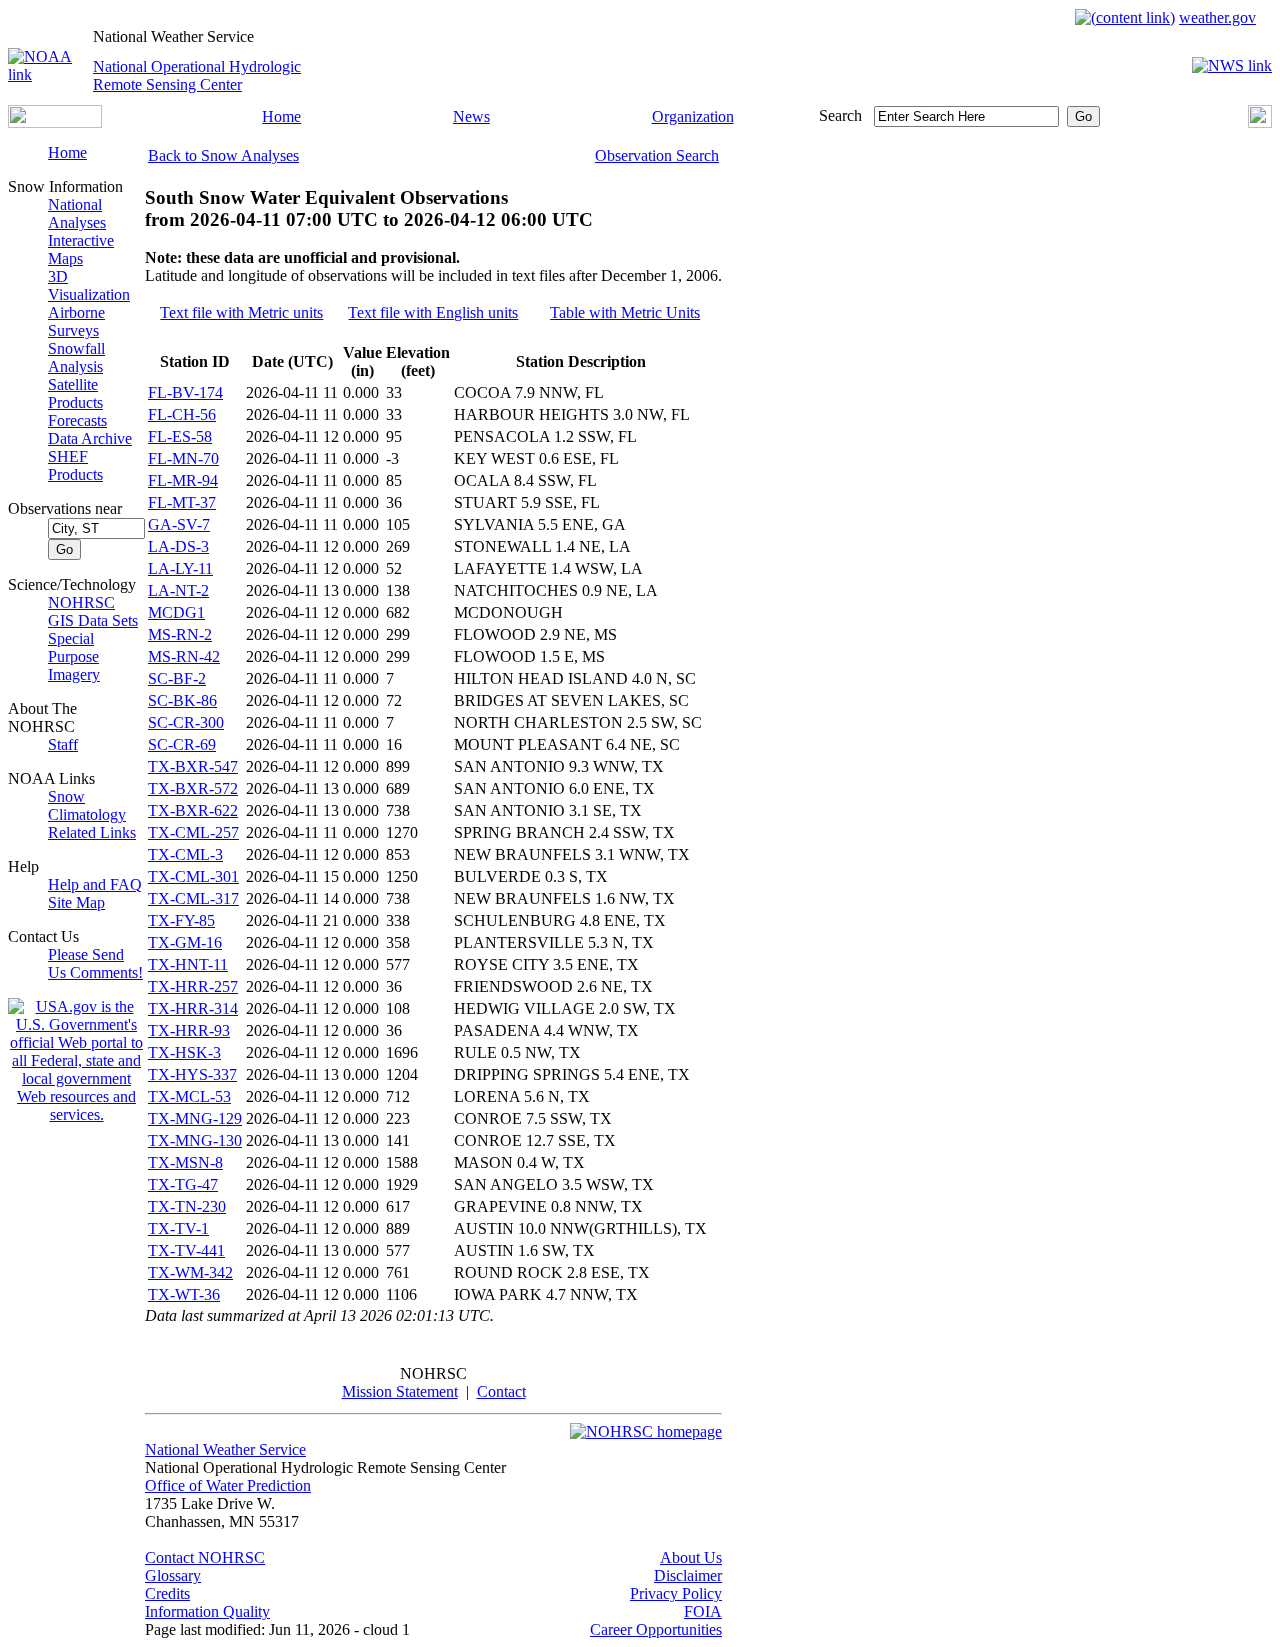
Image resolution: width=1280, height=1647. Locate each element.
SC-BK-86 (182, 700)
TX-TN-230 (187, 1206)
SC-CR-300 (186, 722)
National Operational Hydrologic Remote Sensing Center (197, 75)
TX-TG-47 (183, 1184)
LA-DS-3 (178, 546)
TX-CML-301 (193, 876)
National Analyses (77, 213)
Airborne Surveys (76, 321)
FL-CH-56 (182, 414)
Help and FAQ (95, 884)
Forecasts (77, 420)
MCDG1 (176, 612)
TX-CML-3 (185, 854)
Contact (501, 1391)
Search (840, 115)
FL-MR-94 (183, 480)
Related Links (92, 832)
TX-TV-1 (178, 1228)
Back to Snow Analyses (223, 155)
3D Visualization (89, 285)
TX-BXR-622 (193, 810)
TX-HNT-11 (188, 964)
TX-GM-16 (185, 942)
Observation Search (657, 155)
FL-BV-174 (185, 392)
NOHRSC (81, 602)
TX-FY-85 (181, 920)
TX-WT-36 (184, 1294)
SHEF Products (75, 465)
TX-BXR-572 (193, 788)
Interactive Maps (81, 249)
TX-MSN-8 (185, 1162)
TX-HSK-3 (184, 1052)
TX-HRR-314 (193, 1008)
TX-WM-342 (190, 1272)
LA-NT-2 (178, 590)
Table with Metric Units (625, 312)
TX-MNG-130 (195, 1140)
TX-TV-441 (186, 1250)
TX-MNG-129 (195, 1118)
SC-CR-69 (182, 744)
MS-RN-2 (180, 634)
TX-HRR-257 (193, 986)
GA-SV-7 (179, 524)
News (471, 116)
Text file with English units (433, 312)
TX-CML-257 (193, 832)
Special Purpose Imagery (74, 656)
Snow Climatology (87, 805)
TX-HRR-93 (189, 1030)
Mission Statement (400, 1391)
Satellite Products (75, 393)
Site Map (76, 902)
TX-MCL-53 (189, 1096)
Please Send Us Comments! (95, 963)
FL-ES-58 (180, 436)
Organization (693, 116)
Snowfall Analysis (76, 357)
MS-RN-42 (184, 656)
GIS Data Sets (93, 620)
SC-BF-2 (177, 678)
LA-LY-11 (180, 568)
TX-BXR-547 (193, 766)
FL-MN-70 (183, 458)
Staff (63, 744)
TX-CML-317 (193, 898)
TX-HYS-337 (192, 1074)
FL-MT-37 (182, 502)
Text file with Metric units (241, 312)
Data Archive (90, 438)
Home (281, 116)
